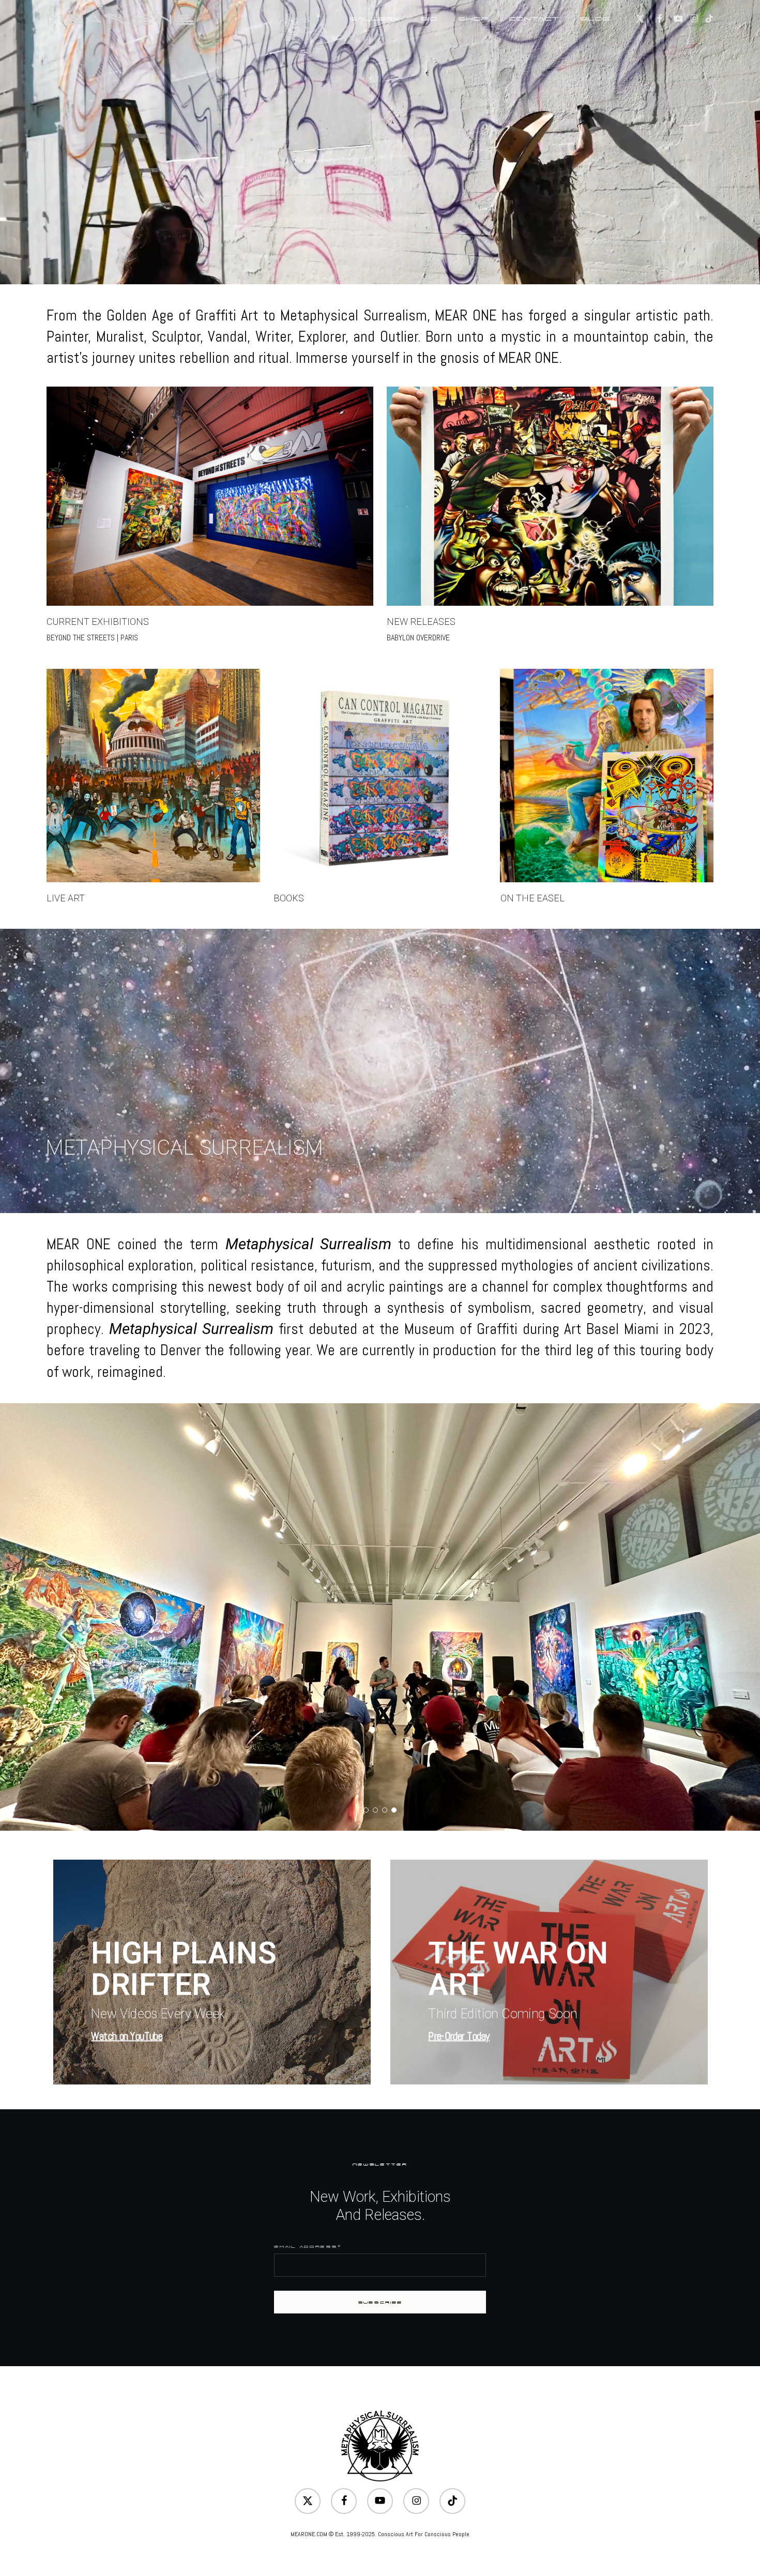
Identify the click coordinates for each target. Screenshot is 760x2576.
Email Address (307, 2247)
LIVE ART (66, 898)
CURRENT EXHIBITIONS (98, 622)
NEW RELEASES (421, 622)
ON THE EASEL (533, 898)
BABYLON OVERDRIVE (418, 638)
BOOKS (289, 898)
